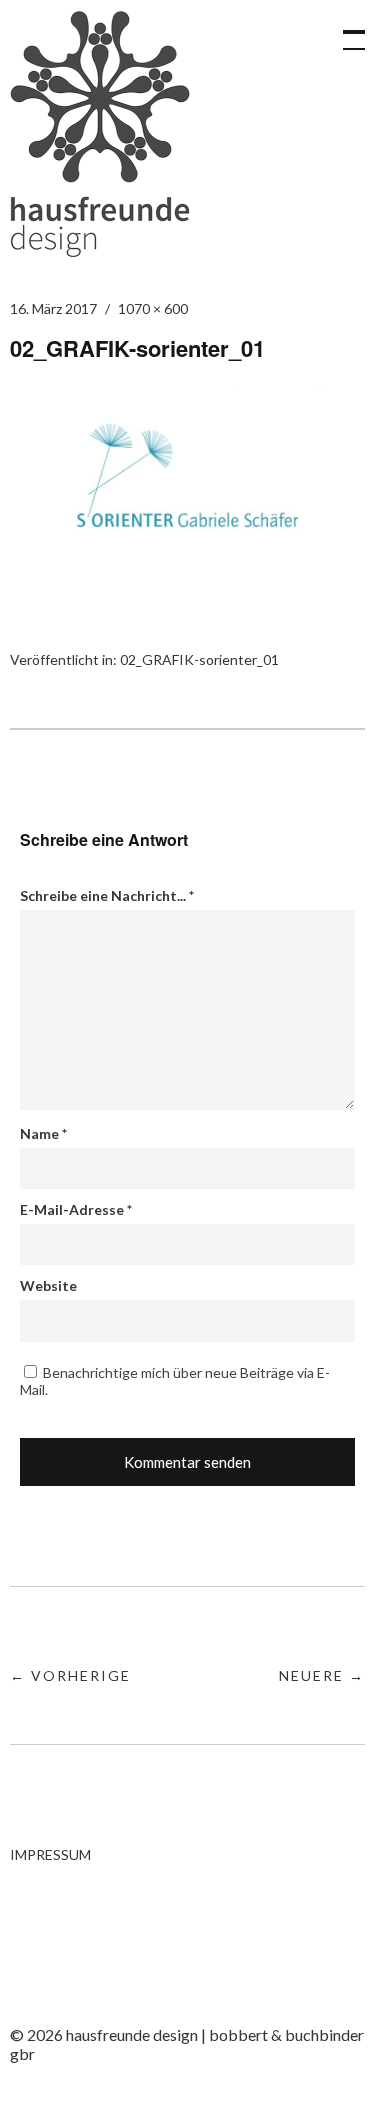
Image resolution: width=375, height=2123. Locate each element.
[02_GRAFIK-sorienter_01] (187, 581)
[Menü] (345, 30)
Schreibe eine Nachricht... (107, 895)
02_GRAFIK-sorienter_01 (199, 659)
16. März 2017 (53, 308)
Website (48, 1285)
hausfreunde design (100, 134)
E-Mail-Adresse (76, 1209)
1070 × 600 (153, 308)
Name (43, 1133)
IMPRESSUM (50, 1854)
